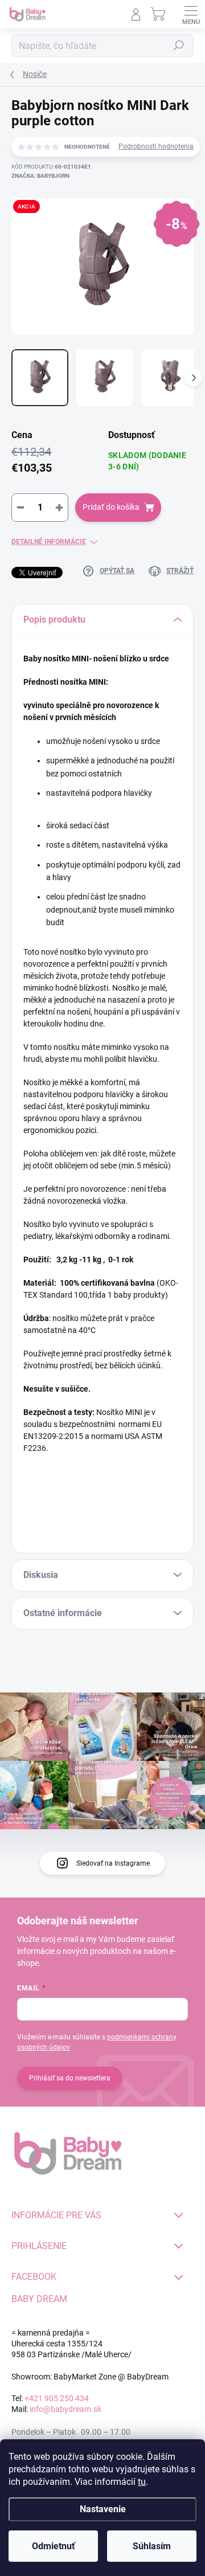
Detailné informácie (49, 542)
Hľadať (179, 46)
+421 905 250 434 (57, 2398)
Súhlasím (152, 2546)
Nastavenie (103, 2509)
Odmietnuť (54, 2546)
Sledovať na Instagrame (113, 1863)
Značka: (40, 176)
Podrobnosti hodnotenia (156, 146)
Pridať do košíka (111, 507)
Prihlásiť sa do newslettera (70, 2078)
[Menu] (191, 14)
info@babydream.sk (65, 2409)
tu (142, 2482)
